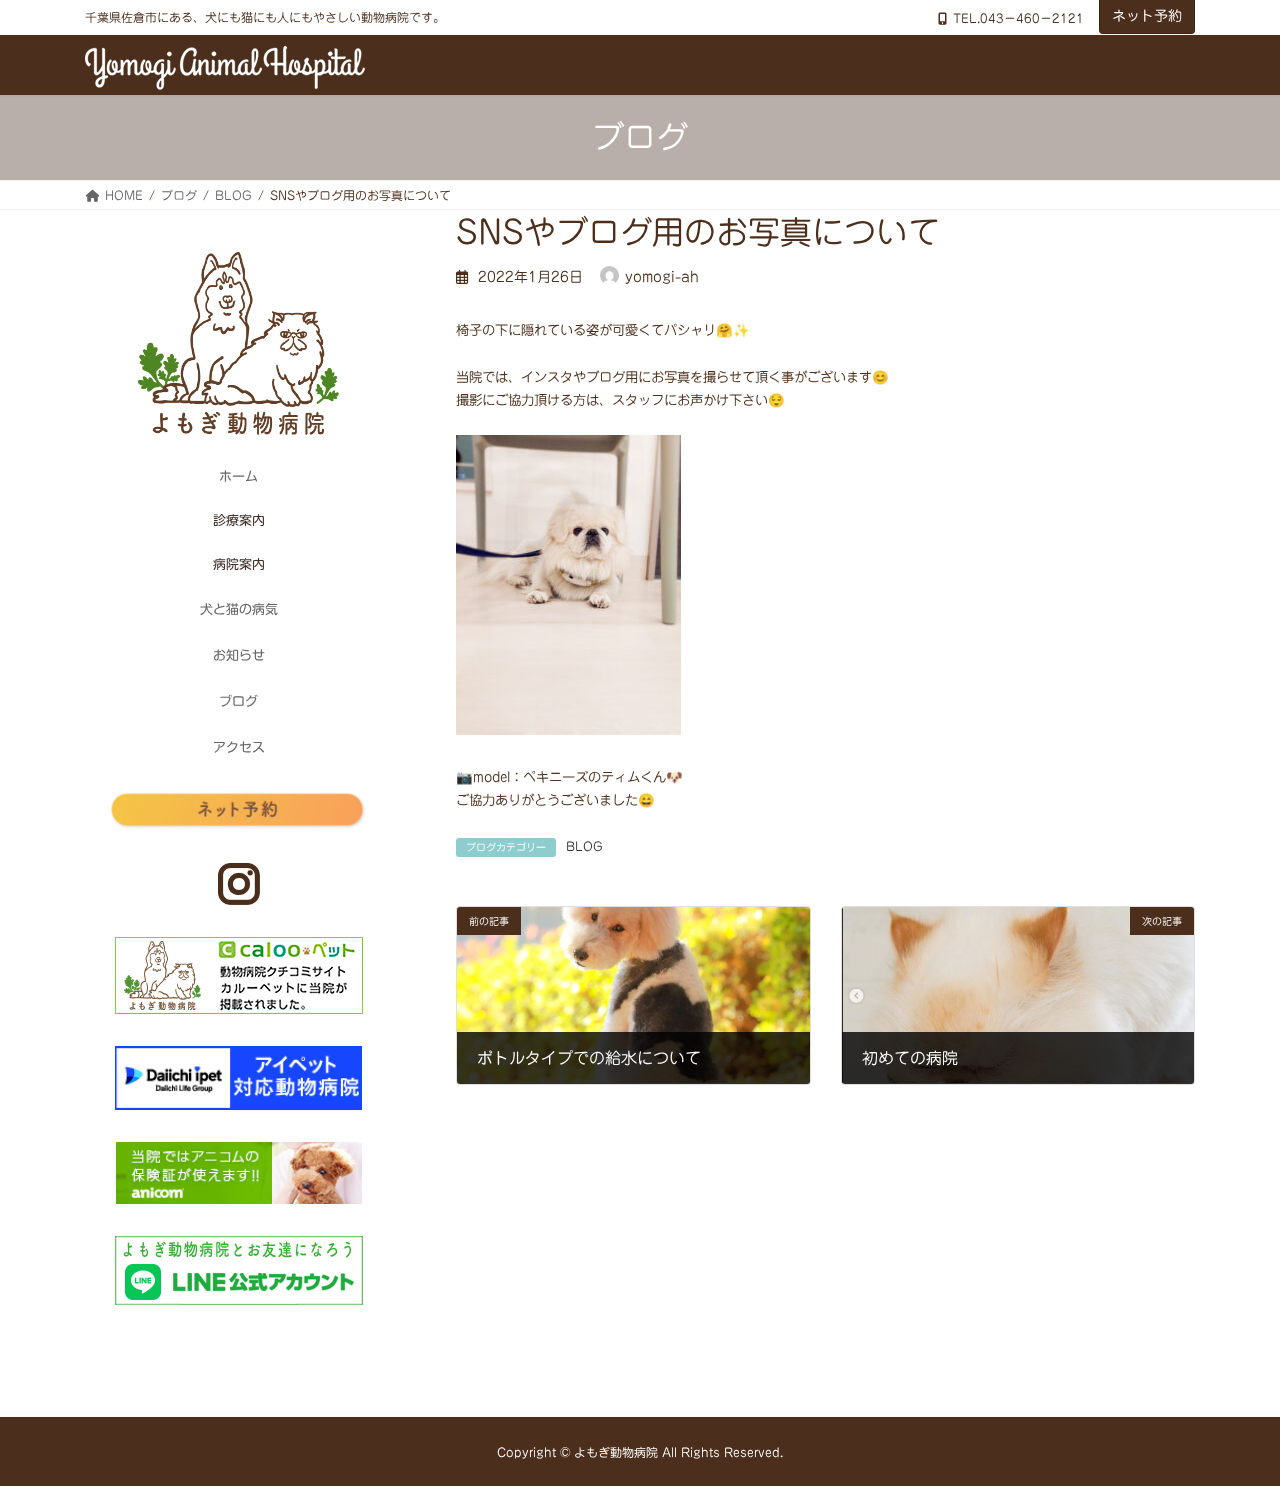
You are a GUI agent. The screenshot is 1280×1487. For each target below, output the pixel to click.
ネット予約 (1147, 16)
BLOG (584, 846)
